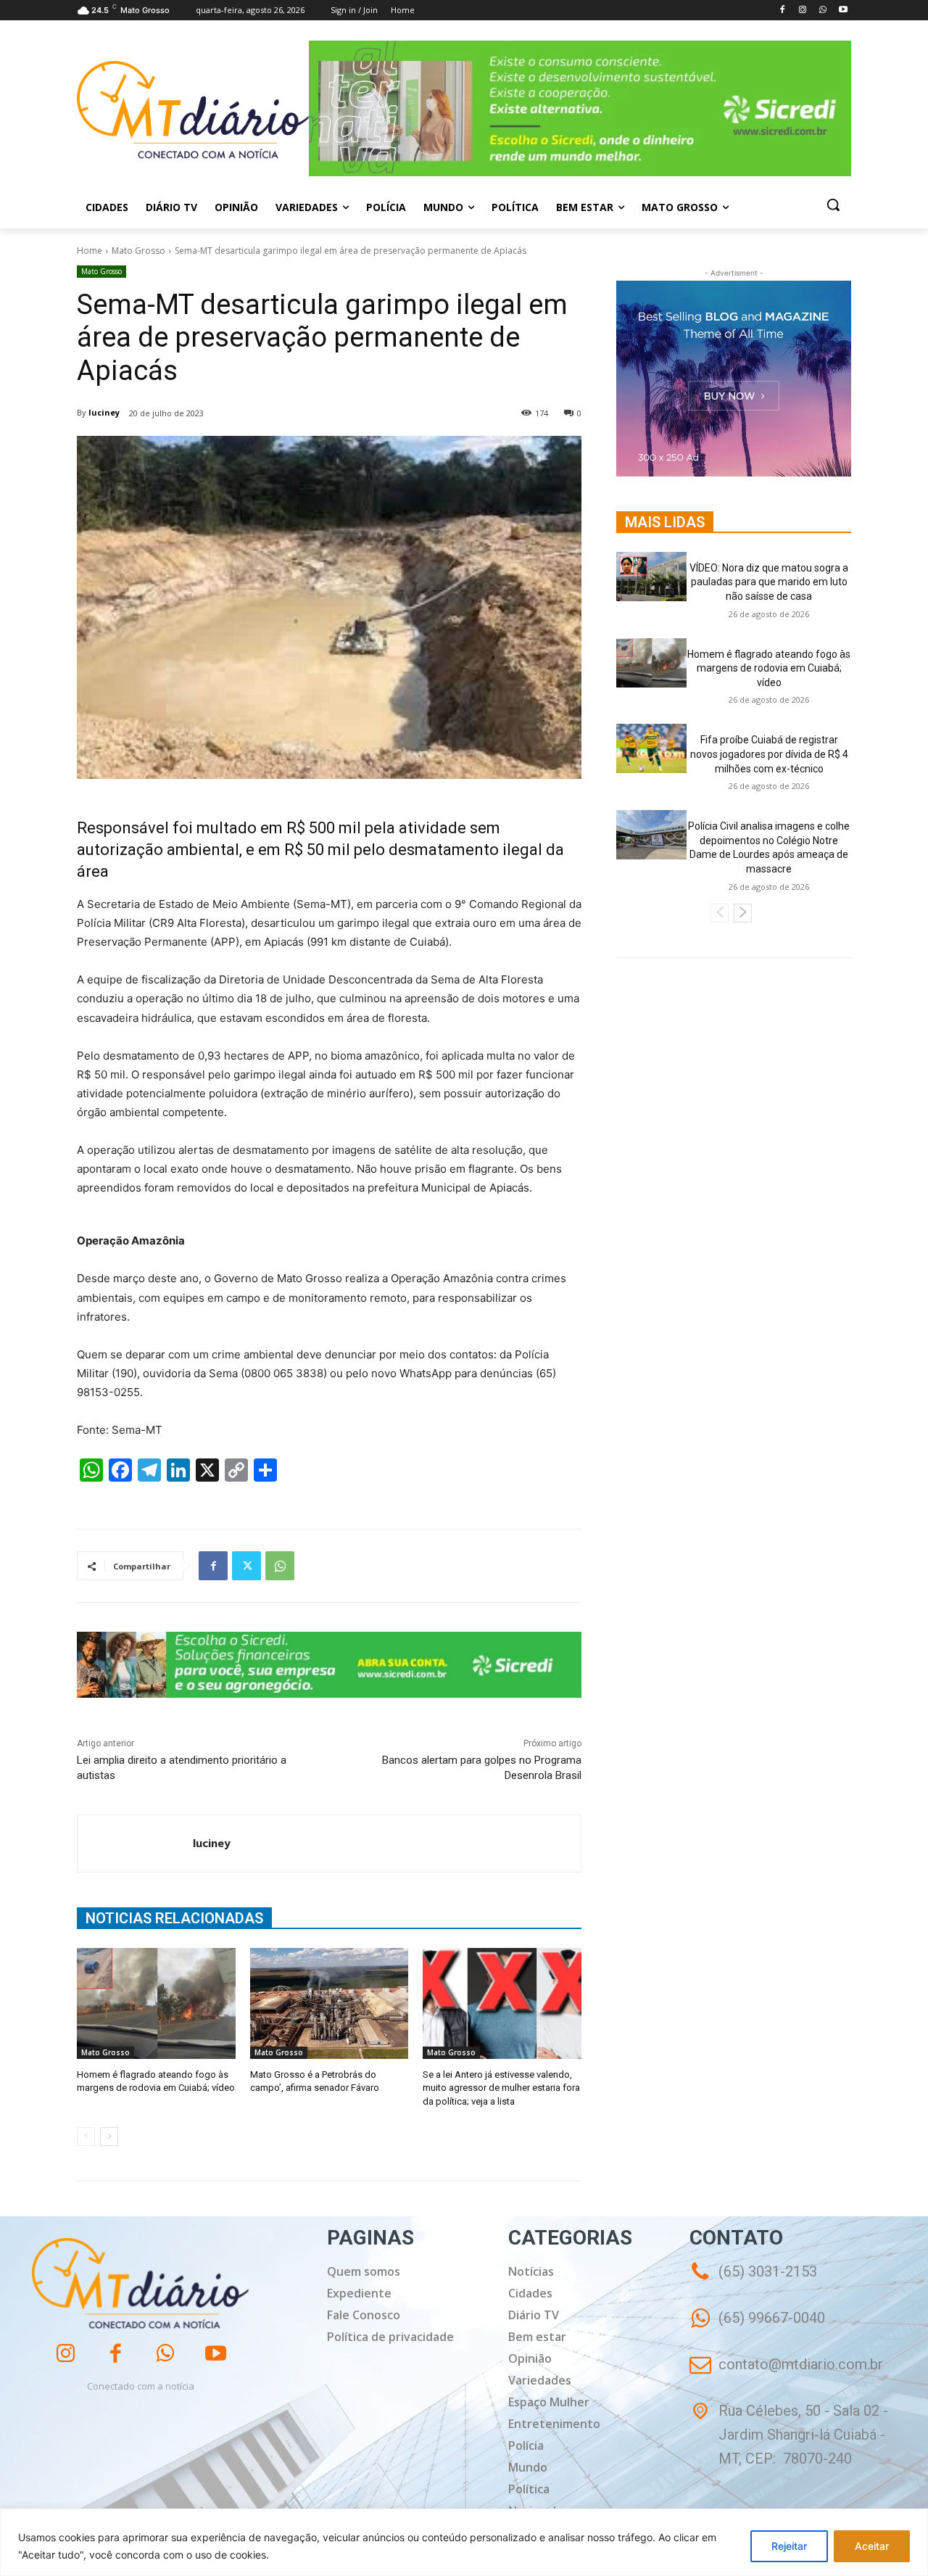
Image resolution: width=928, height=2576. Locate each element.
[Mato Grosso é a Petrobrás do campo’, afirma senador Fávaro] (330, 2003)
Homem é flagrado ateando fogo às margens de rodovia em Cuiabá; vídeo (769, 668)
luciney (104, 412)
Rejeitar (789, 2546)
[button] (833, 205)
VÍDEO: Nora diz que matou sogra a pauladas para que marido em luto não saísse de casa (769, 582)
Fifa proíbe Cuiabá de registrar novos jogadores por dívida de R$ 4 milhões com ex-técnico (769, 754)
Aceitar (872, 2546)
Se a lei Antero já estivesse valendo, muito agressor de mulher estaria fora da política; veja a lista (501, 2088)
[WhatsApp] (823, 11)
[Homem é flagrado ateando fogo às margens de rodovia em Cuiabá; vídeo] (156, 2003)
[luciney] (135, 1844)
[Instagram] (803, 11)
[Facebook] (783, 11)
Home (90, 251)
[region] (464, 2542)
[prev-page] (86, 2137)
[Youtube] (843, 11)
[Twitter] (246, 1566)
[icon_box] (757, 2328)
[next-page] (109, 2137)
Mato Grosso (138, 251)
